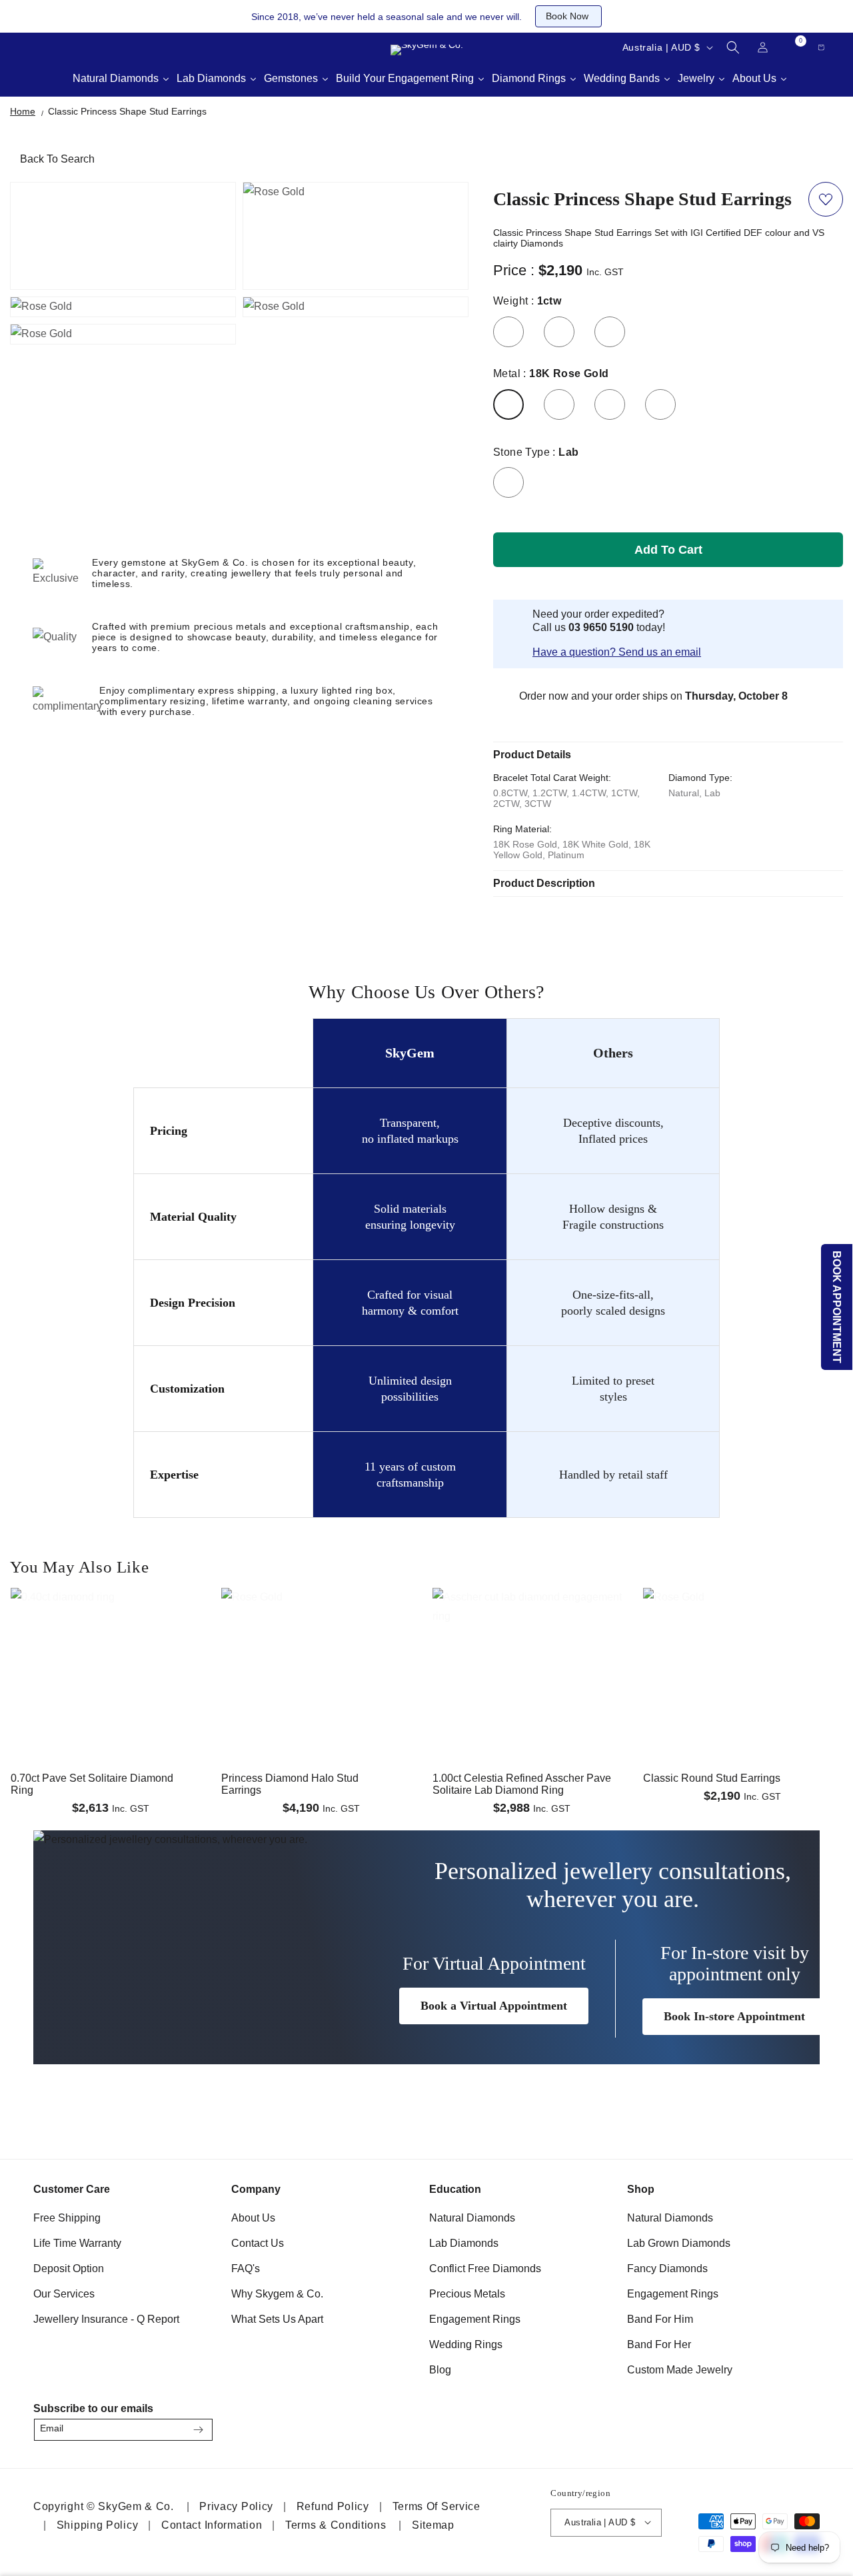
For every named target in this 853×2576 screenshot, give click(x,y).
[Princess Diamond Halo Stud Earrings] (321, 1631)
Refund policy (333, 2506)
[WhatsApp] (804, 2426)
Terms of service (436, 2506)
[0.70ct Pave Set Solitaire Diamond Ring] (110, 1631)
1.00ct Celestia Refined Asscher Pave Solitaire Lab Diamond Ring (522, 1784)
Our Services (64, 2294)
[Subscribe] (198, 2430)
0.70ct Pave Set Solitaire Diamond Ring (92, 1784)
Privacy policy (236, 2506)
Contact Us (258, 2243)
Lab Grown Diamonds (679, 2243)
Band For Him (660, 2319)
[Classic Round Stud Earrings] (743, 1631)
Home (23, 111)
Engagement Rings (475, 2319)
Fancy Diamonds (667, 2268)
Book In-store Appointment (734, 2016)
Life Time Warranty (77, 2243)
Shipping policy (98, 2524)
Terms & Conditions (336, 2524)
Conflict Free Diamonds (485, 2268)
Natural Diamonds (472, 2218)
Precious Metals (467, 2294)
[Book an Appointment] (127, 47)
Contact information (212, 2524)
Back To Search (57, 159)
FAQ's (246, 2268)
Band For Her (659, 2344)
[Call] (27, 47)
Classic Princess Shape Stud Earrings (127, 111)
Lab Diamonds (464, 2243)
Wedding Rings (466, 2344)
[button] (733, 47)
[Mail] (60, 47)
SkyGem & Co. (136, 2506)
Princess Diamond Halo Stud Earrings (290, 1784)
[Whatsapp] (93, 47)
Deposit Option (69, 2268)
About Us (253, 2218)
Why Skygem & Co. (277, 2294)
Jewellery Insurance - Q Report (106, 2319)
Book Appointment (837, 1307)
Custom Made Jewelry (680, 2370)
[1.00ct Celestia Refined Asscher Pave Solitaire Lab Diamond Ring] (532, 1631)
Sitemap (433, 2524)
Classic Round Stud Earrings (712, 1778)
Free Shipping (67, 2218)
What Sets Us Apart (277, 2319)
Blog (440, 2370)
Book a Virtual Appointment (494, 2006)
